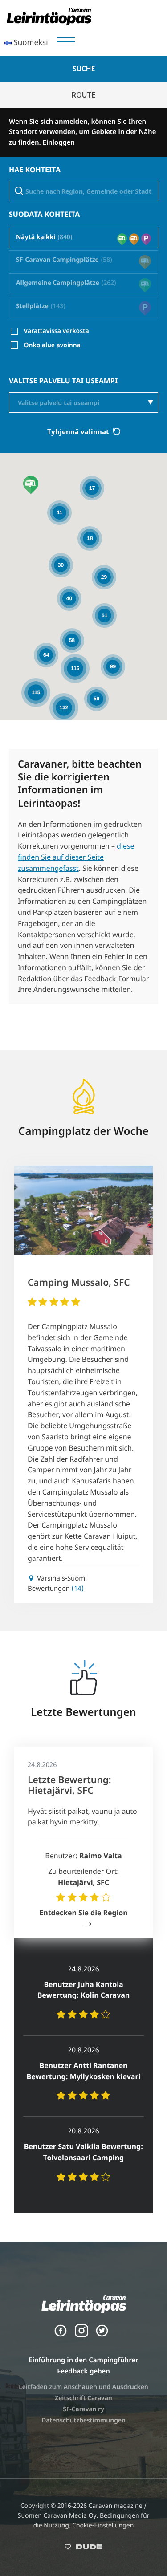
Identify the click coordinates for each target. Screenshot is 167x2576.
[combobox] (83, 403)
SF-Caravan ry (83, 2409)
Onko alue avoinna (52, 345)
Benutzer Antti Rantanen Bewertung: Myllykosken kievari (83, 2071)
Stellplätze (32, 307)
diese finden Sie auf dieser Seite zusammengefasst (76, 857)
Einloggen (59, 142)
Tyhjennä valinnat (79, 431)
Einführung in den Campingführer (83, 2360)
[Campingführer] (49, 23)
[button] (31, 485)
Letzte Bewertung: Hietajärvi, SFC (69, 1785)
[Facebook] (61, 2335)
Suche (84, 69)
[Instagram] (81, 2335)
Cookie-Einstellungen (103, 2525)
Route (83, 95)
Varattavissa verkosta (57, 331)
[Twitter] (102, 2335)
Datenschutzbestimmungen (83, 2420)
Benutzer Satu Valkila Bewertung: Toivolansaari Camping (83, 2152)
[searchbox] (89, 403)
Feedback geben (83, 2371)
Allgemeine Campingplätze (58, 283)
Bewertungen (56, 1589)
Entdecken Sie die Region (83, 1913)
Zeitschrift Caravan (83, 2398)
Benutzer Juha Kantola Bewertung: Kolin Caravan (84, 1990)
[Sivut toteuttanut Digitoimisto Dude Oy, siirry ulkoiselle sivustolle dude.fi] (83, 2549)
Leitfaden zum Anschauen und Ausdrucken (83, 2387)
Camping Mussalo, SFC (79, 1283)
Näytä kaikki (36, 238)
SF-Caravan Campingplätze (57, 260)
